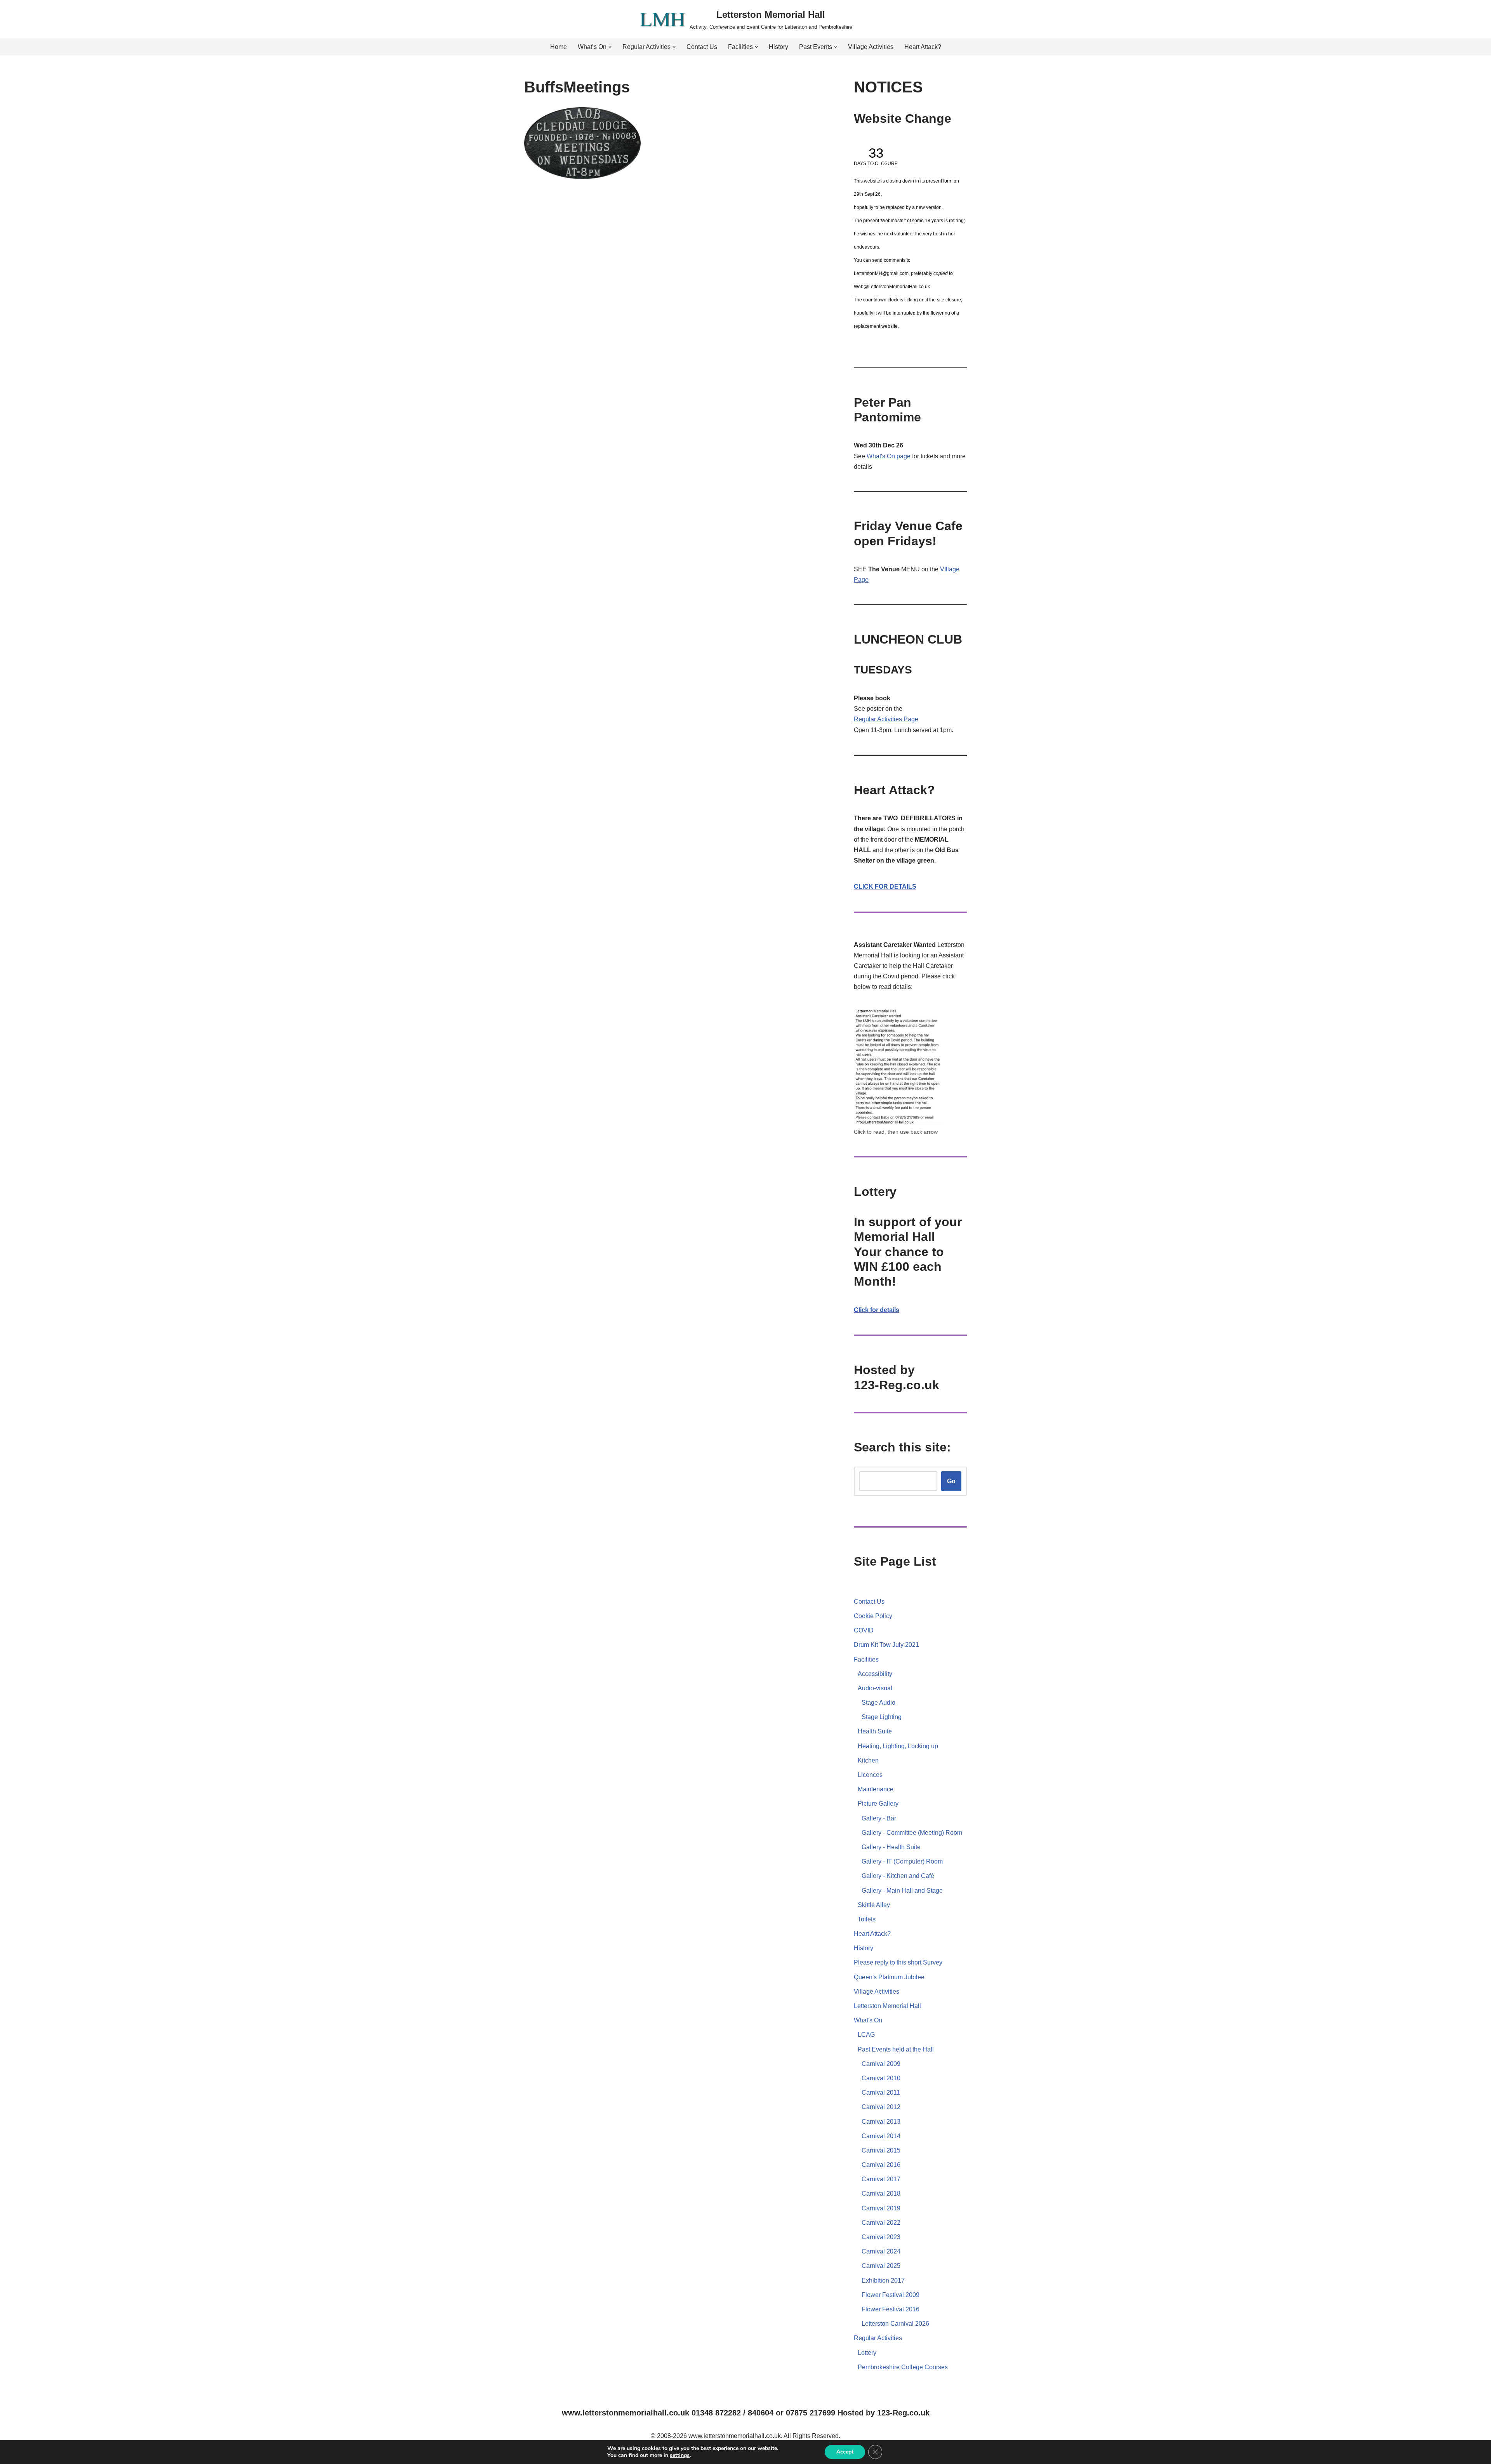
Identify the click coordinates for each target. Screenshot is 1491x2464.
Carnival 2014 (881, 2136)
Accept (845, 2452)
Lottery (867, 2353)
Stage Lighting (882, 1717)
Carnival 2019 (881, 2208)
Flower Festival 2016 (891, 2309)
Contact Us (702, 47)
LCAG (866, 2035)
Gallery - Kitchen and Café (898, 1876)
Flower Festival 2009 (891, 2295)
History (779, 47)
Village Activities (871, 47)
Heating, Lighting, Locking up (898, 1746)
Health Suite (875, 1731)
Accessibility (875, 1674)
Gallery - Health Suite (891, 1847)
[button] (610, 47)
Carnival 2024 (881, 2251)
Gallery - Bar (879, 1818)
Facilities (866, 1659)
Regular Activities (879, 719)
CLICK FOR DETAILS (885, 887)
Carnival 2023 (881, 2237)
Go (951, 1481)
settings (680, 2455)
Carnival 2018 (881, 2193)
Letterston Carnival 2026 (895, 2324)
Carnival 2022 (881, 2223)
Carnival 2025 (881, 2266)
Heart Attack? (923, 47)
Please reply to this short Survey (898, 1962)
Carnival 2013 (881, 2122)
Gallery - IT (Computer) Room (902, 1861)
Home (559, 47)
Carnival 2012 (881, 2107)
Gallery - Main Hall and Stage (902, 1891)
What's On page (889, 456)
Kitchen (868, 1760)
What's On (868, 2020)
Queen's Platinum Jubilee (889, 1977)
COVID (864, 1630)
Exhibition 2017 (883, 2280)
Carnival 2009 (881, 2064)
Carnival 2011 (881, 2092)
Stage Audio (878, 1703)
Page (911, 719)
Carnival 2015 (881, 2150)
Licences (870, 1775)
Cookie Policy (873, 1616)
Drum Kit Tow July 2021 (886, 1645)
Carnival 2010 (881, 2078)
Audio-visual (875, 1688)
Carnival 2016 (881, 2165)
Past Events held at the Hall (896, 2049)
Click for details (877, 1310)
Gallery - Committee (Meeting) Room (912, 1833)
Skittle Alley (874, 1905)
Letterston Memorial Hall (887, 2006)
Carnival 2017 (881, 2179)
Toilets (867, 1919)
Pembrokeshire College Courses (903, 2367)
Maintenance (876, 1789)
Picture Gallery (878, 1804)
